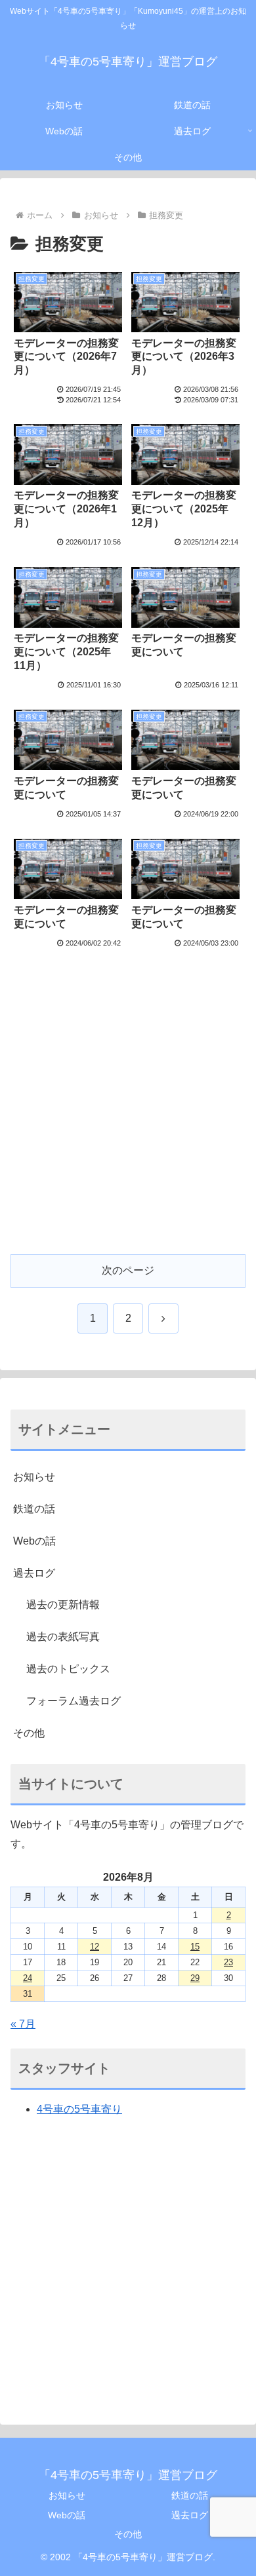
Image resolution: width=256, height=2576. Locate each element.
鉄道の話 (34, 1509)
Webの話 (34, 1541)
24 (28, 1978)
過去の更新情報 (63, 1605)
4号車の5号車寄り (79, 2109)
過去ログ (34, 1573)
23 (228, 1962)
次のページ (128, 1270)
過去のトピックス (68, 1669)
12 (95, 1947)
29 (195, 1978)
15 (195, 1947)
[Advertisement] (128, 1111)
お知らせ (34, 1477)
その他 (29, 1733)
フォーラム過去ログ (74, 1701)
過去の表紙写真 (63, 1637)
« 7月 (23, 2024)
